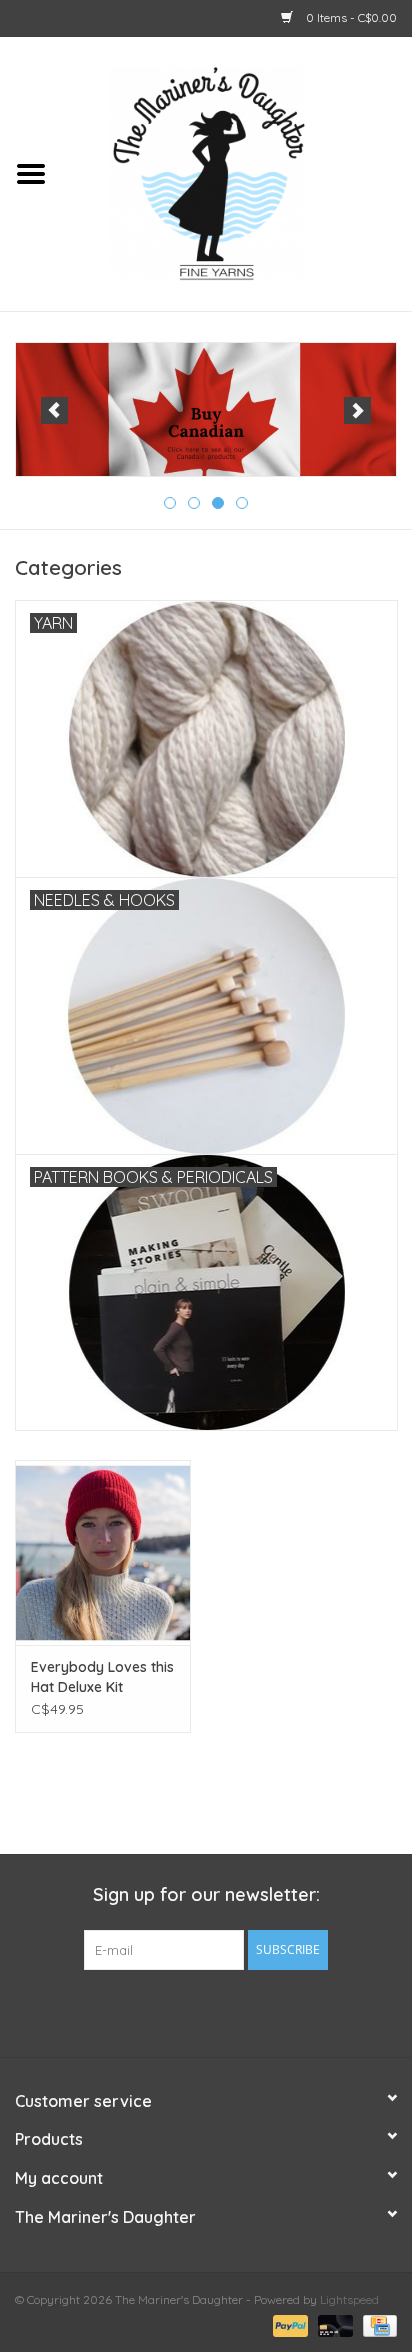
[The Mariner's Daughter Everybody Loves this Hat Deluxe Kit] (103, 1552)
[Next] (357, 410)
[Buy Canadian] (206, 410)
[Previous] (54, 410)
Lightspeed (349, 2299)
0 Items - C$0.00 (350, 17)
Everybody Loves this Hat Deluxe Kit (102, 1677)
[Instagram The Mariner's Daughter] (242, 2011)
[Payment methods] (288, 2324)
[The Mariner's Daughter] (237, 172)
